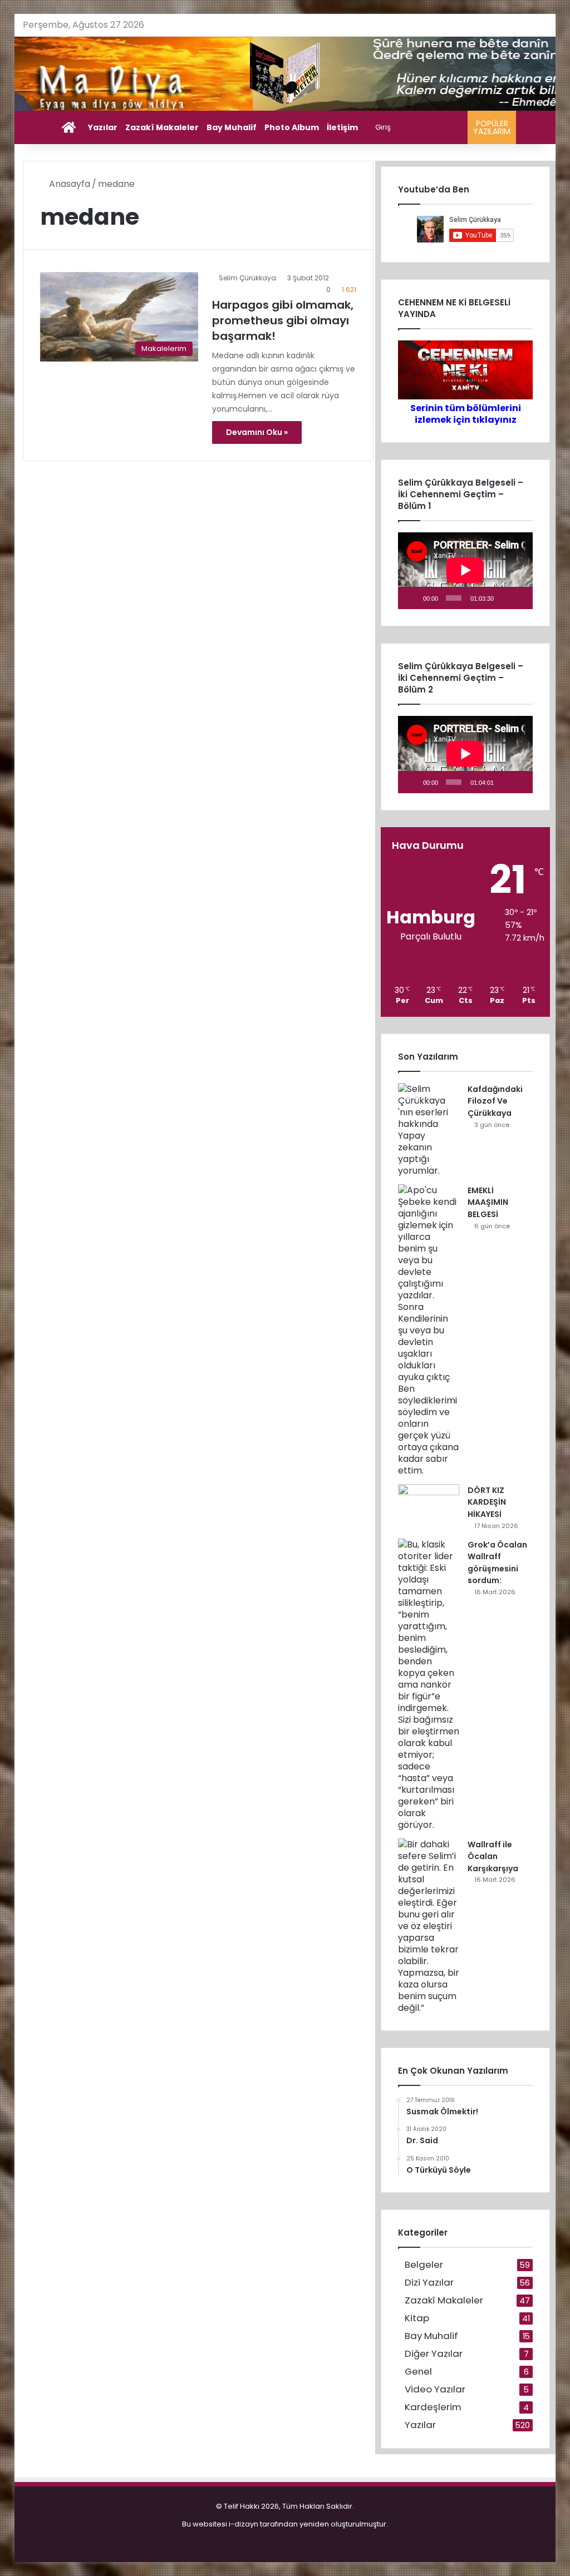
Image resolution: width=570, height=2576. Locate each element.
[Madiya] (285, 74)
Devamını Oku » (257, 432)
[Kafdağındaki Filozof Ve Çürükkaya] (429, 1130)
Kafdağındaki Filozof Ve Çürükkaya (495, 1101)
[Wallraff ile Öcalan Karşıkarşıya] (429, 1926)
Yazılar (103, 127)
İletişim (342, 127)
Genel (418, 2372)
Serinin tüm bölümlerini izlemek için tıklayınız (466, 414)
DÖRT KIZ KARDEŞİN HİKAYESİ (487, 1502)
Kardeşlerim (433, 2407)
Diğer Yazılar (434, 2354)
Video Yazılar (435, 2389)
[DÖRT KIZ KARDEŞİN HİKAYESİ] (429, 1505)
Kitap (417, 2318)
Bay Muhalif (232, 127)
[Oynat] (412, 598)
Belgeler (424, 2265)
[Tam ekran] (520, 598)
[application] (465, 571)
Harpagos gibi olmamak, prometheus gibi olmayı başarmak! (283, 320)
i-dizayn (244, 2524)
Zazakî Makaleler (162, 127)
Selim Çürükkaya (247, 278)
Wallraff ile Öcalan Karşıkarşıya (493, 1856)
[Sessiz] (504, 598)
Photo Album (292, 127)
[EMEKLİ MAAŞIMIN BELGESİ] (429, 1330)
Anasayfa (68, 184)
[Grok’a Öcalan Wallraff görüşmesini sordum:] (429, 1685)
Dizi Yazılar (429, 2283)
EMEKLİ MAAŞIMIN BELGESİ (488, 1202)
